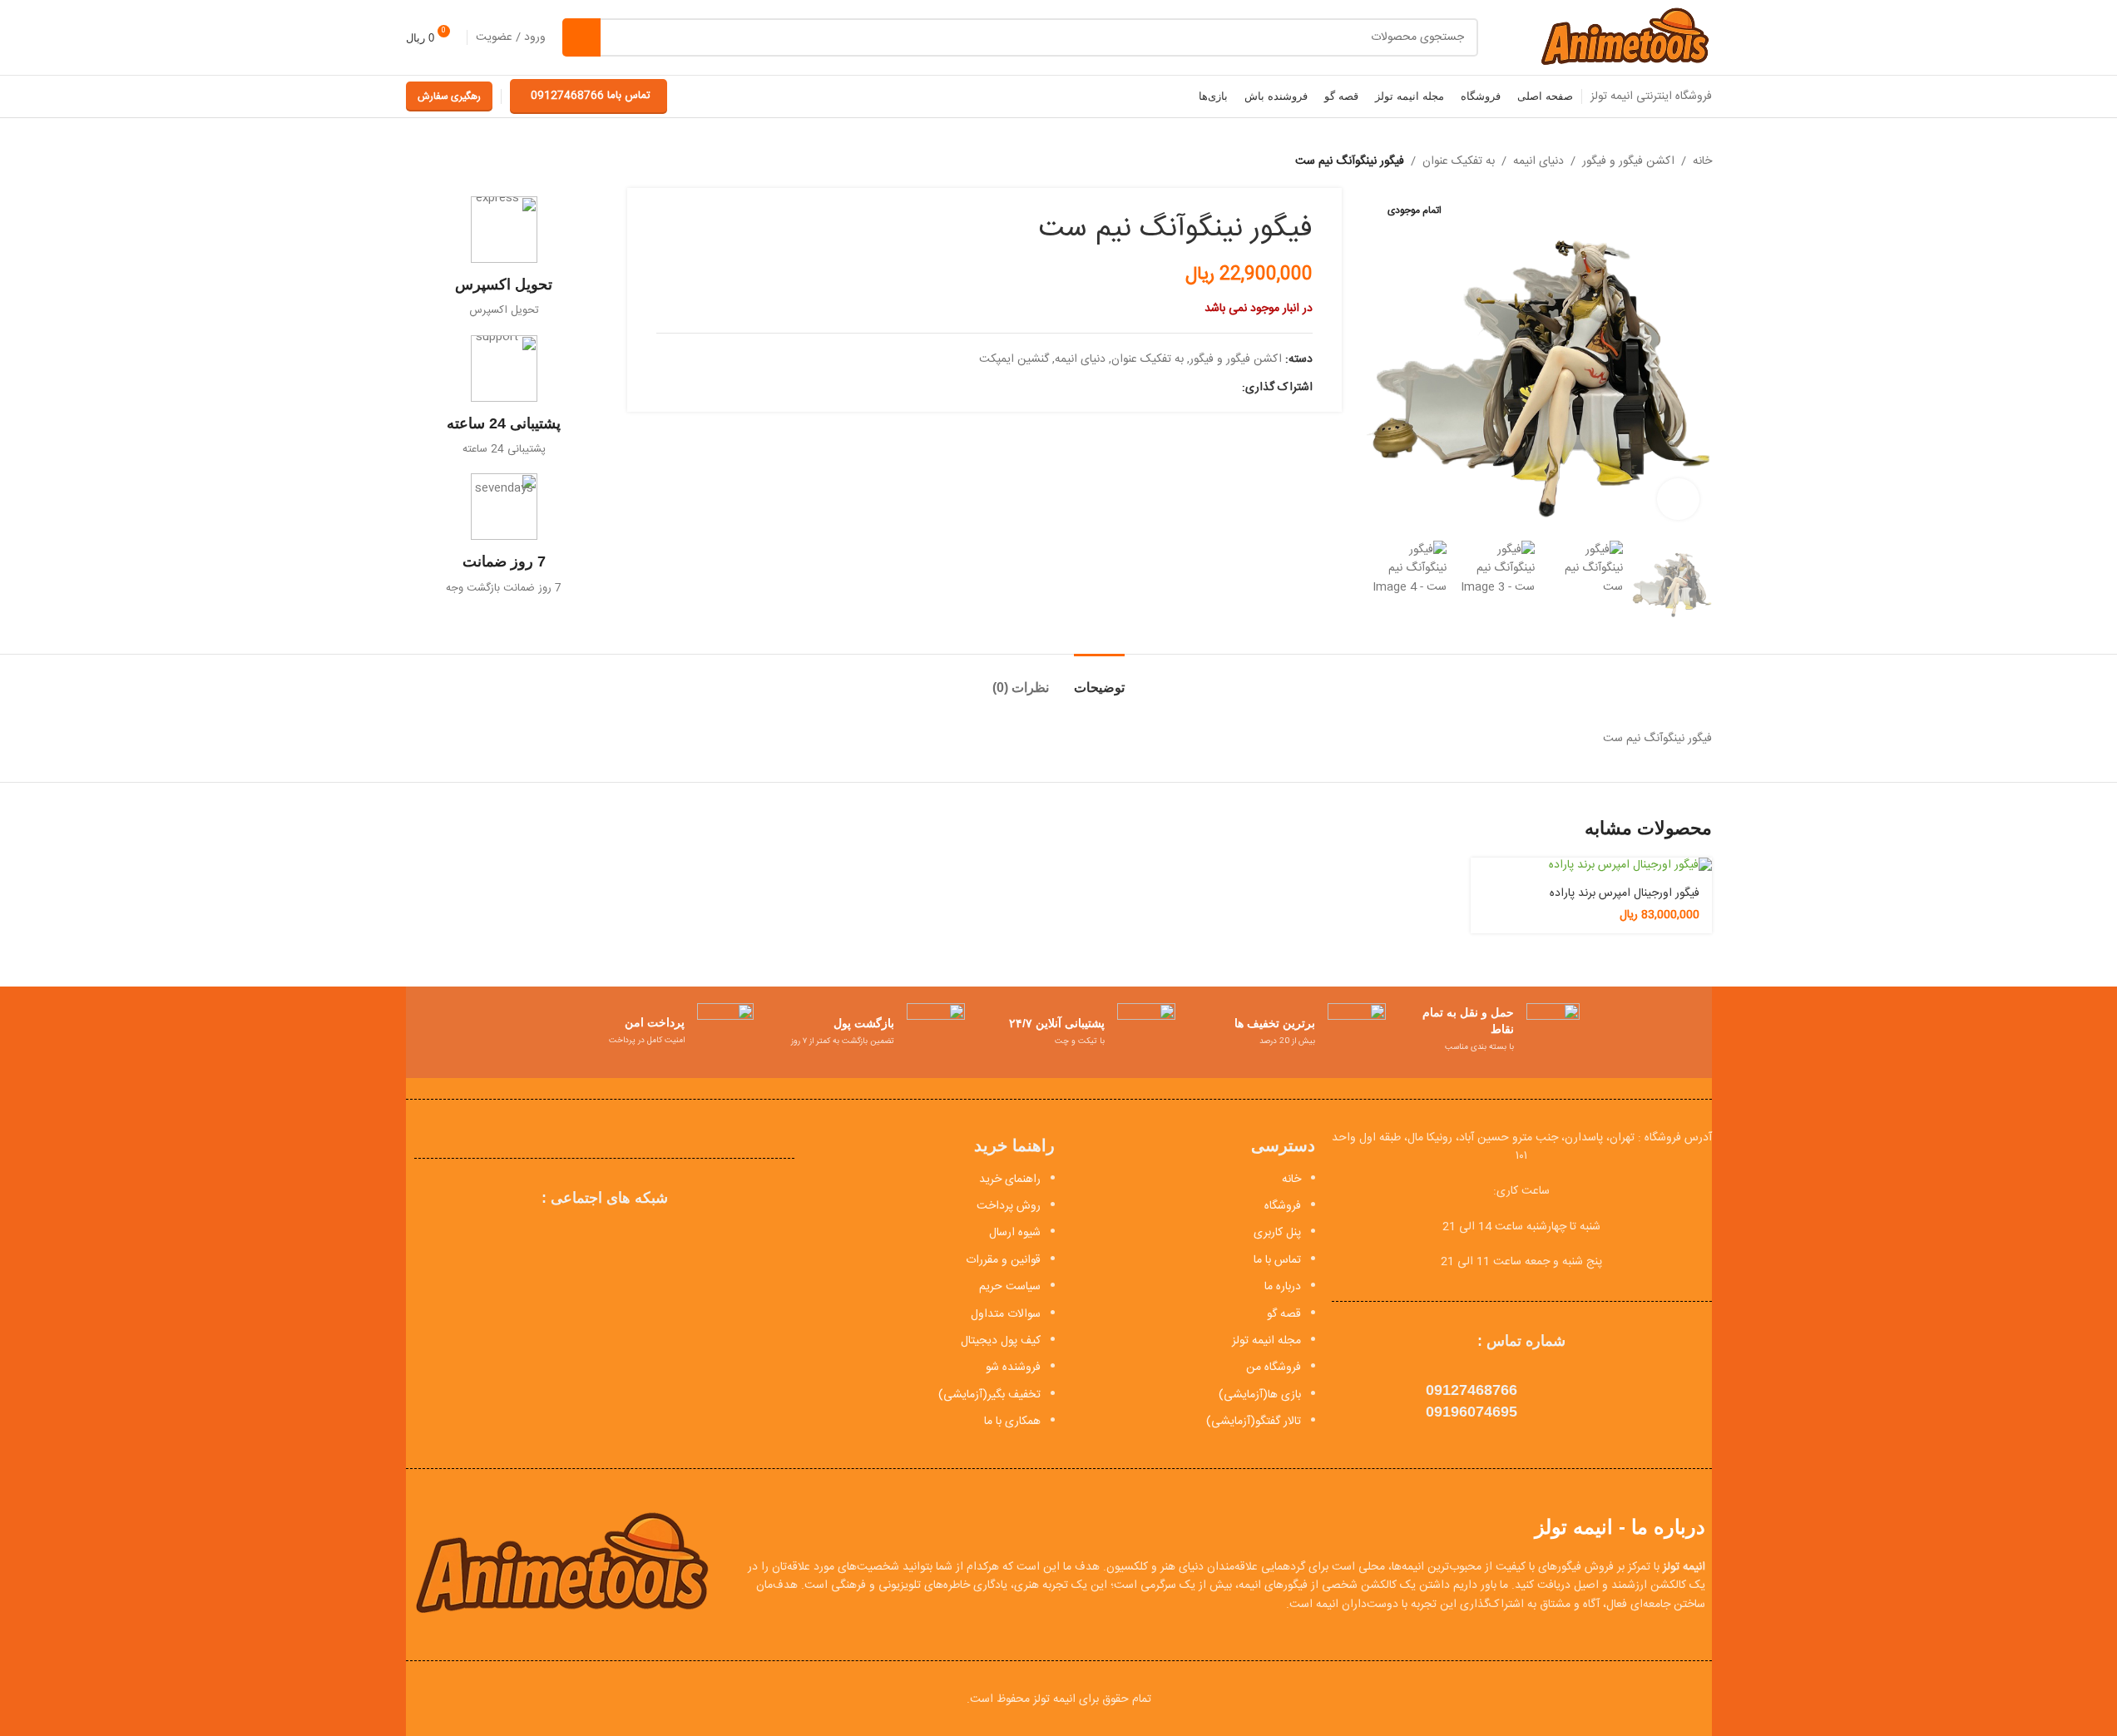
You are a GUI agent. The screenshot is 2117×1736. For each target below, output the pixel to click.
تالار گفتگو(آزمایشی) (1254, 1422)
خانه (1702, 161)
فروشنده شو (1013, 1368)
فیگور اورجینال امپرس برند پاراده (1625, 893)
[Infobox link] (505, 257)
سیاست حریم (1010, 1287)
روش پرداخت (1009, 1206)
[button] (1691, 581)
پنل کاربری (1277, 1233)
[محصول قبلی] (456, 161)
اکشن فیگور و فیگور (1628, 161)
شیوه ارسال (1015, 1233)
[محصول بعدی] (416, 161)
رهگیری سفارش (449, 96)
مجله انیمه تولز (1266, 1341)
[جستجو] (581, 37)
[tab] (1099, 679)
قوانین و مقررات (1003, 1260)
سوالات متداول (1006, 1314)
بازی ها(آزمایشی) (1260, 1395)
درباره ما (1283, 1287)
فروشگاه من (1274, 1368)
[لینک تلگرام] (1152, 388)
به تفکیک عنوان (1459, 161)
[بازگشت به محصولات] (436, 161)
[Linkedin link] (1172, 388)
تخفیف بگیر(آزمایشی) (989, 1395)
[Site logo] (1624, 38)
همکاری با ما (1012, 1422)
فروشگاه (1283, 1206)
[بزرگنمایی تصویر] (1678, 499)
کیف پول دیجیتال (1001, 1341)
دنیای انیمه (1538, 161)
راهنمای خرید (1010, 1180)
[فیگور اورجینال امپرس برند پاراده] (1591, 866)
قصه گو (1284, 1314)
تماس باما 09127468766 (591, 96)
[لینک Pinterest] (1192, 388)
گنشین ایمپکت (1014, 359)
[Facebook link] (1232, 388)
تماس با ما (1277, 1260)
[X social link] (1212, 388)
